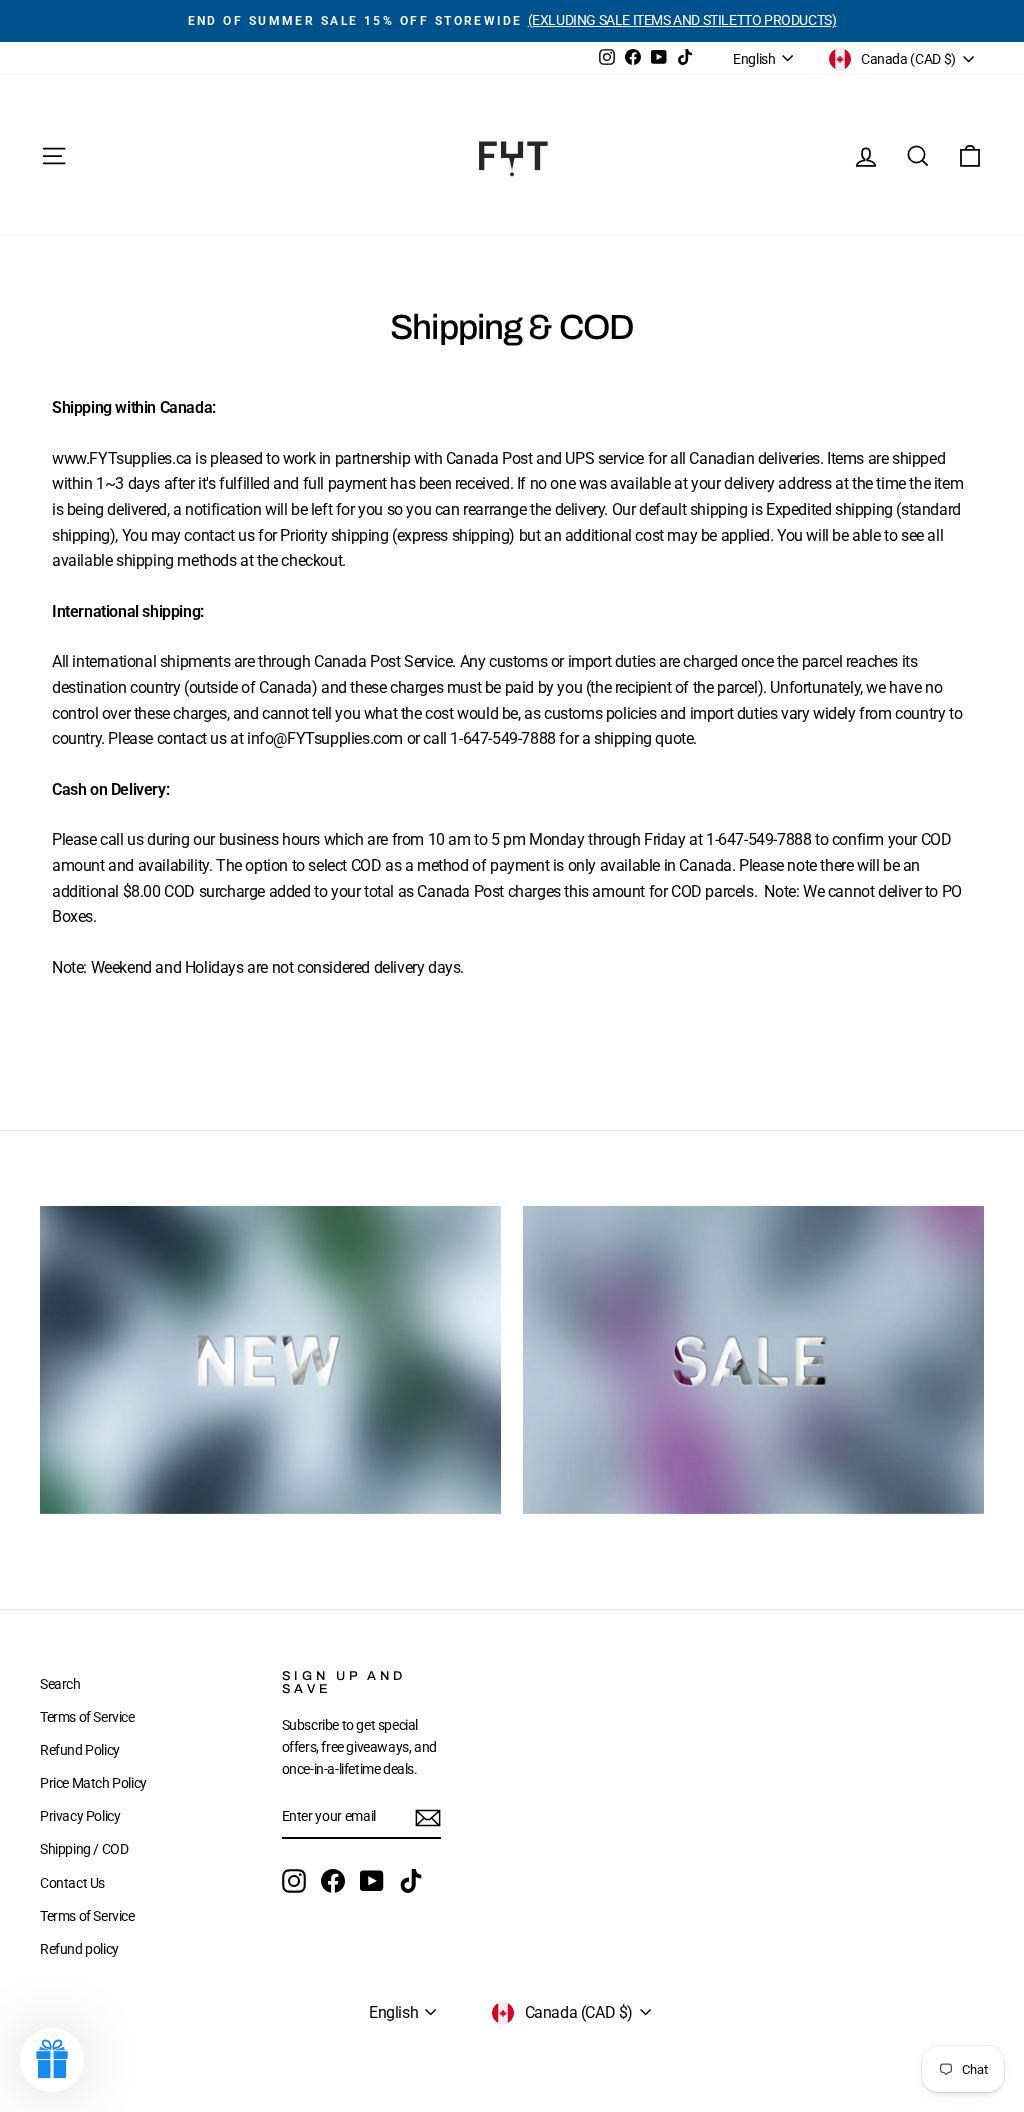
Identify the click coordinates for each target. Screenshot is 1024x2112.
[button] (52, 2060)
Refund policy (79, 1949)
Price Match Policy (93, 1783)
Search (60, 1684)
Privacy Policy (80, 1816)
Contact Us (72, 1883)
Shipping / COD (84, 1849)
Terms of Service (87, 1717)
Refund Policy (80, 1750)
